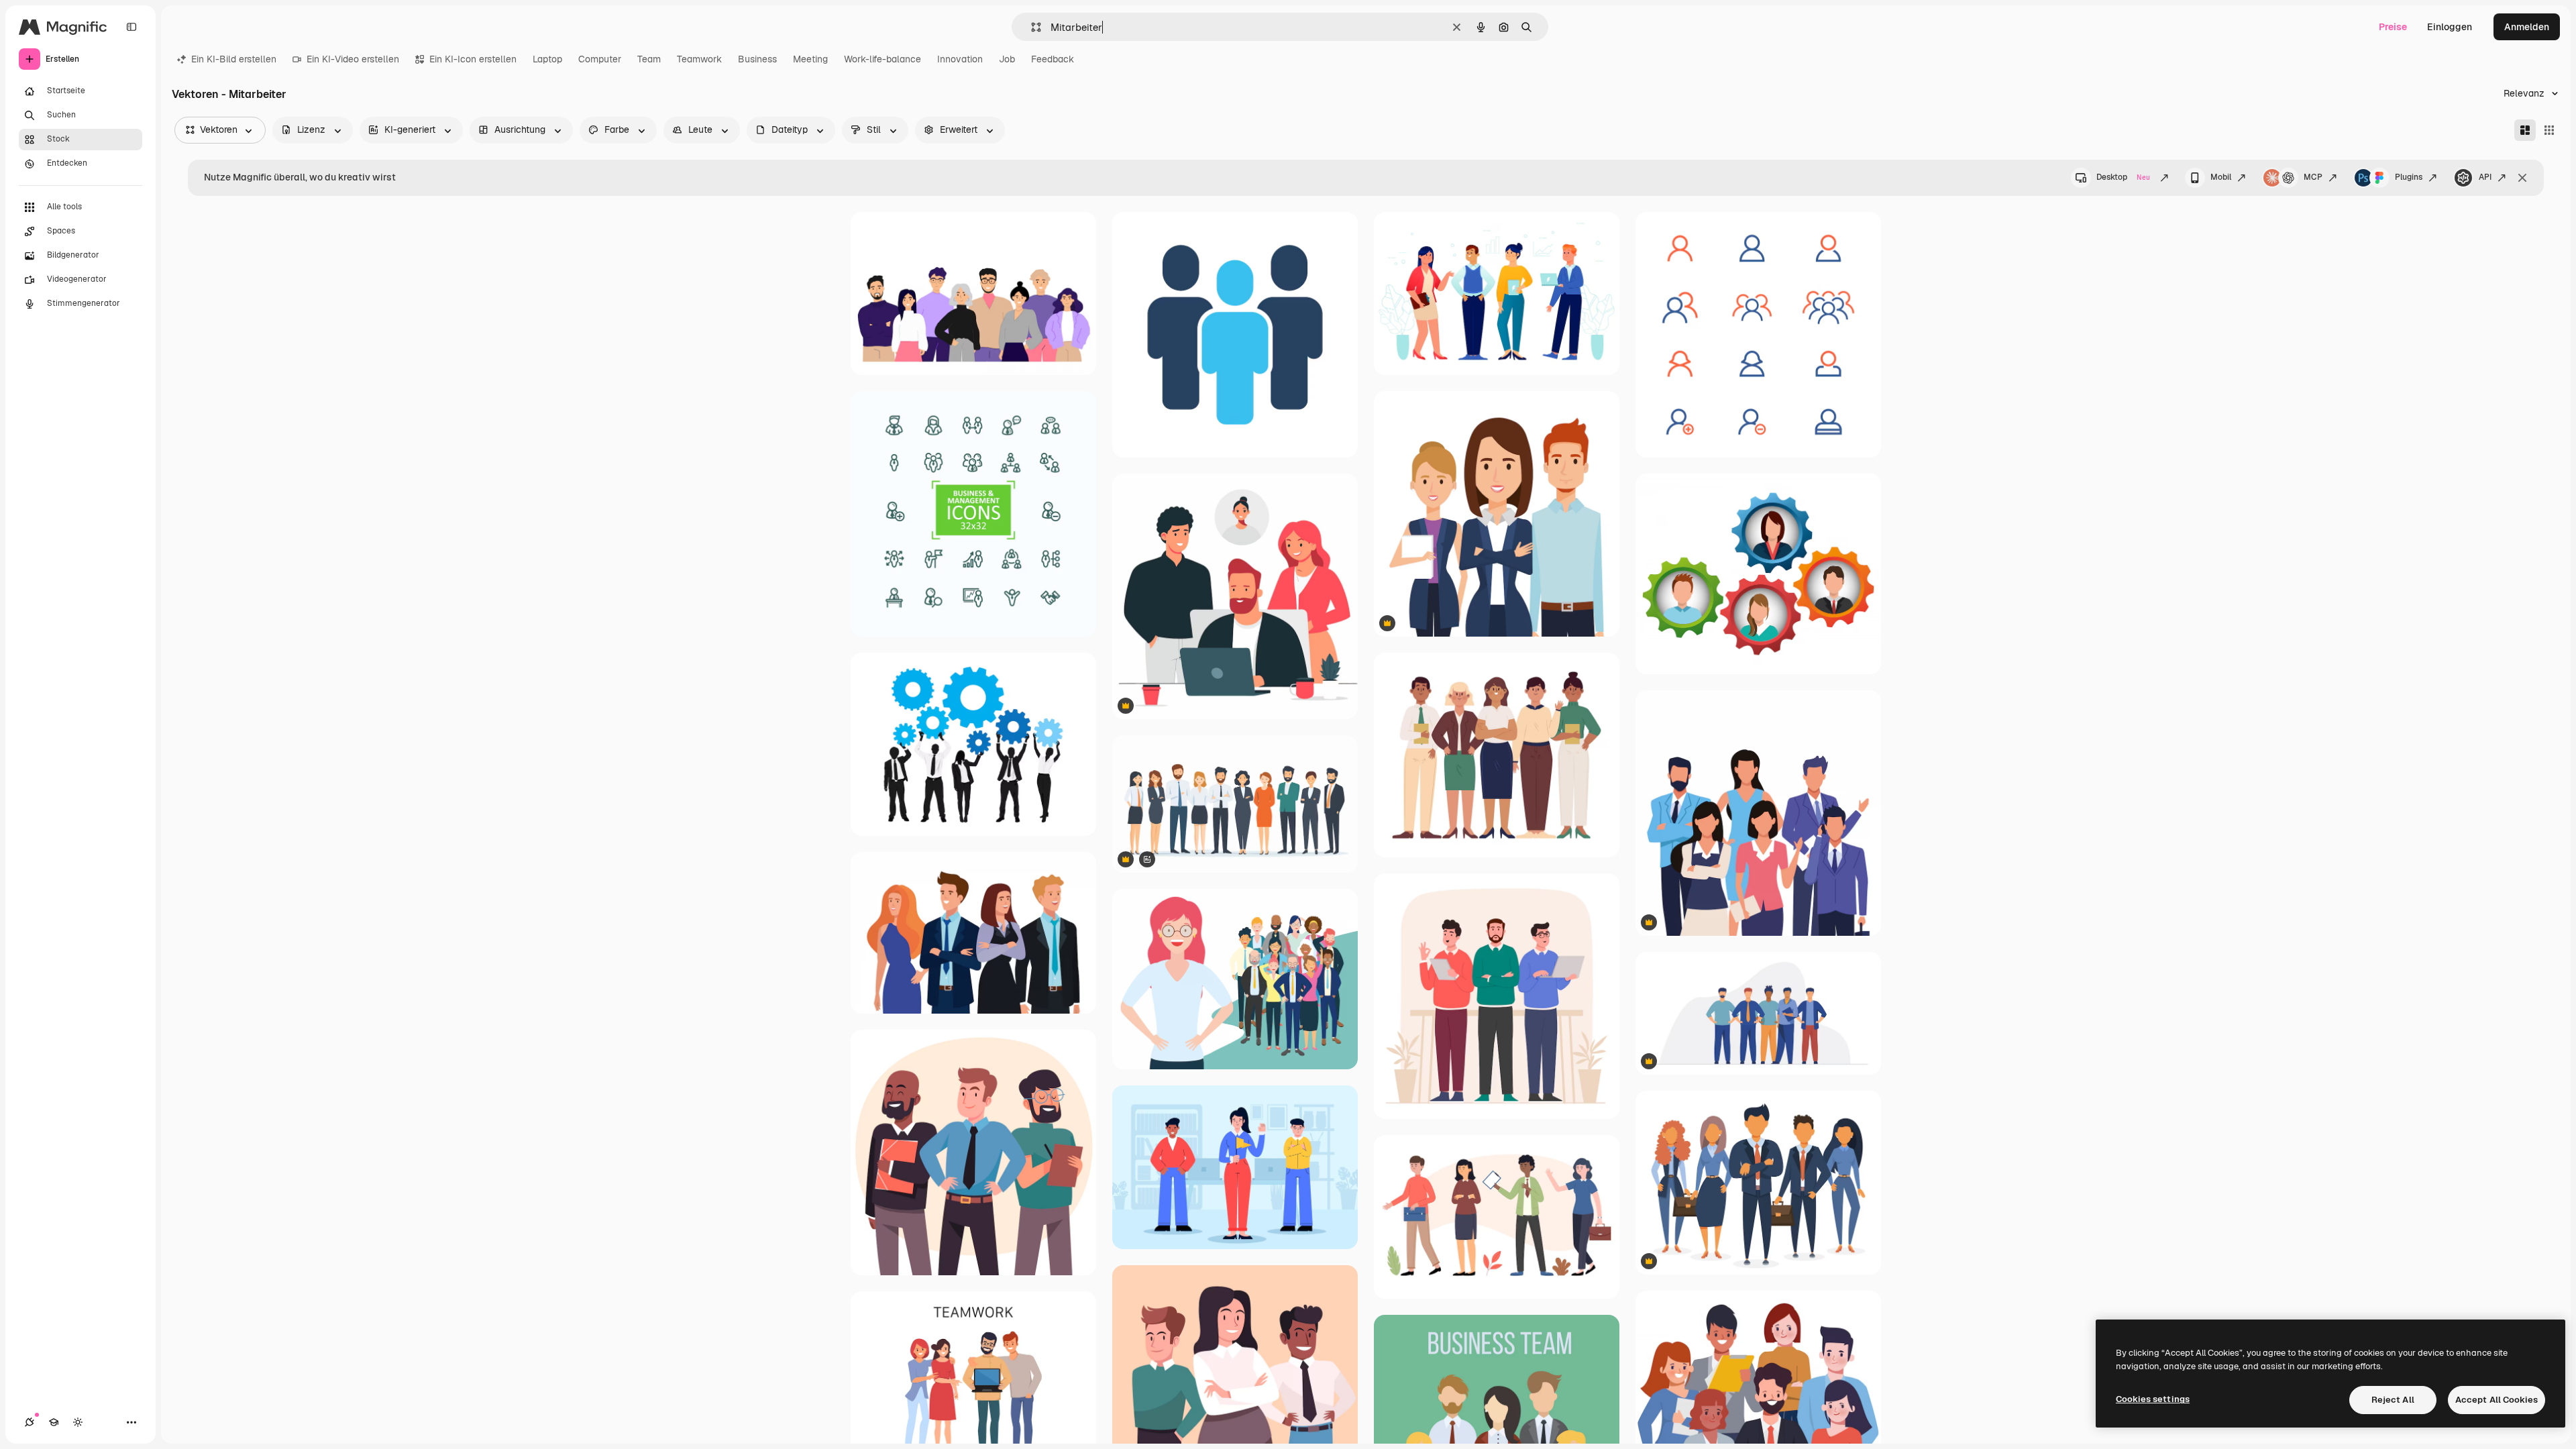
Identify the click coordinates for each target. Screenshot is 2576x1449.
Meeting (810, 59)
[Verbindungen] (30, 1422)
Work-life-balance (882, 59)
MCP (2313, 177)
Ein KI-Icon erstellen (473, 59)
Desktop (2123, 177)
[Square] (2549, 130)
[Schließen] (2522, 178)
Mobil (2221, 177)
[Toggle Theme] (78, 1422)
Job (1007, 59)
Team (649, 59)
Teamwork (699, 59)
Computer (600, 59)
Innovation (960, 59)
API (2485, 177)
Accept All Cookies (2497, 1400)
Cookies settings (2153, 1399)
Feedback (1053, 59)
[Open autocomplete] (1031, 27)
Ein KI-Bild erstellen (234, 59)
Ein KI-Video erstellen (353, 59)
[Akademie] (54, 1422)
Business (757, 59)
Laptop (547, 59)
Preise (2393, 27)
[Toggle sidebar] (131, 27)
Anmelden (2527, 27)
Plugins (2409, 177)
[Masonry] (2525, 130)
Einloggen (2450, 27)
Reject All (2393, 1400)
